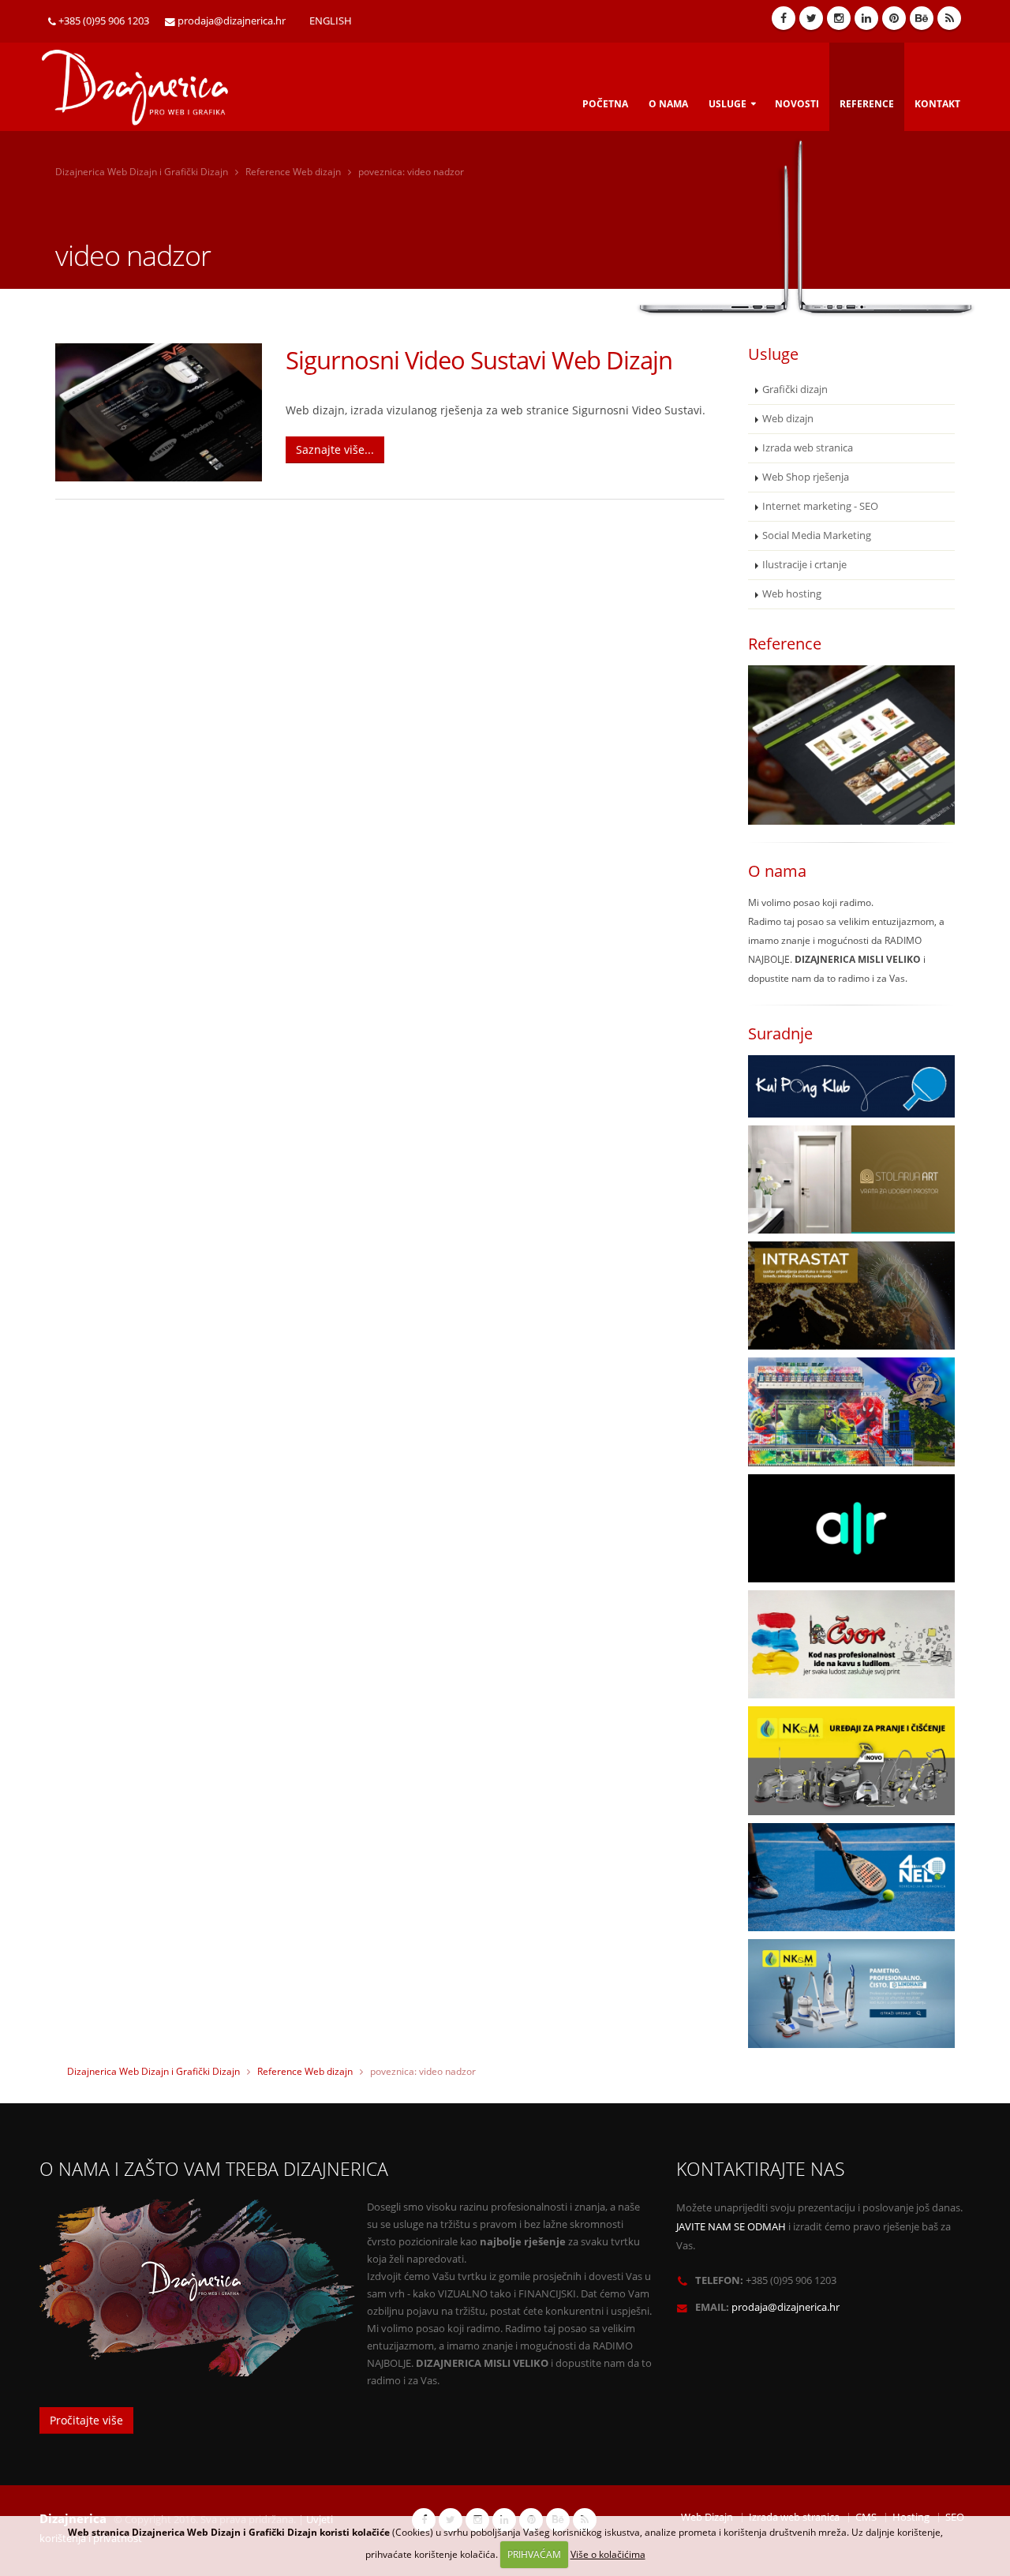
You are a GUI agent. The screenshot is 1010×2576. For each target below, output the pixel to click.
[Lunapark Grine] (852, 1412)
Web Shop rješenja (806, 477)
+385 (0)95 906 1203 (104, 21)
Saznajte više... (335, 449)
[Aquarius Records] (852, 1528)
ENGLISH (331, 21)
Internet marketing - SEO (820, 506)
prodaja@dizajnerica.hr (232, 21)
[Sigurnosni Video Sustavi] (159, 412)
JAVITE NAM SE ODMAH (731, 2227)
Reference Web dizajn (293, 172)
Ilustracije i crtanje (804, 565)
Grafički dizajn (795, 389)
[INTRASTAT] (852, 1295)
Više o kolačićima (608, 2554)
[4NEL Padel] (852, 1877)
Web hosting (792, 594)
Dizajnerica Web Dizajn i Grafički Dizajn (142, 172)
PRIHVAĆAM (534, 2554)
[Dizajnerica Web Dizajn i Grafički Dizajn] (144, 82)
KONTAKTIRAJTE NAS (761, 2169)
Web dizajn (788, 419)
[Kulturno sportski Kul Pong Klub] (852, 1086)
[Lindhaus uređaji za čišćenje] (852, 1993)
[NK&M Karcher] (852, 1760)
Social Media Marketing (817, 535)
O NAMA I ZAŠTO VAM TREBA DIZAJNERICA (214, 2169)
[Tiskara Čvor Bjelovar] (852, 1644)
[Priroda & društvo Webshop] (852, 745)
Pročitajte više (86, 2420)
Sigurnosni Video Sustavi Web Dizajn (479, 360)
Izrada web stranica (808, 448)
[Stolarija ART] (852, 1179)
